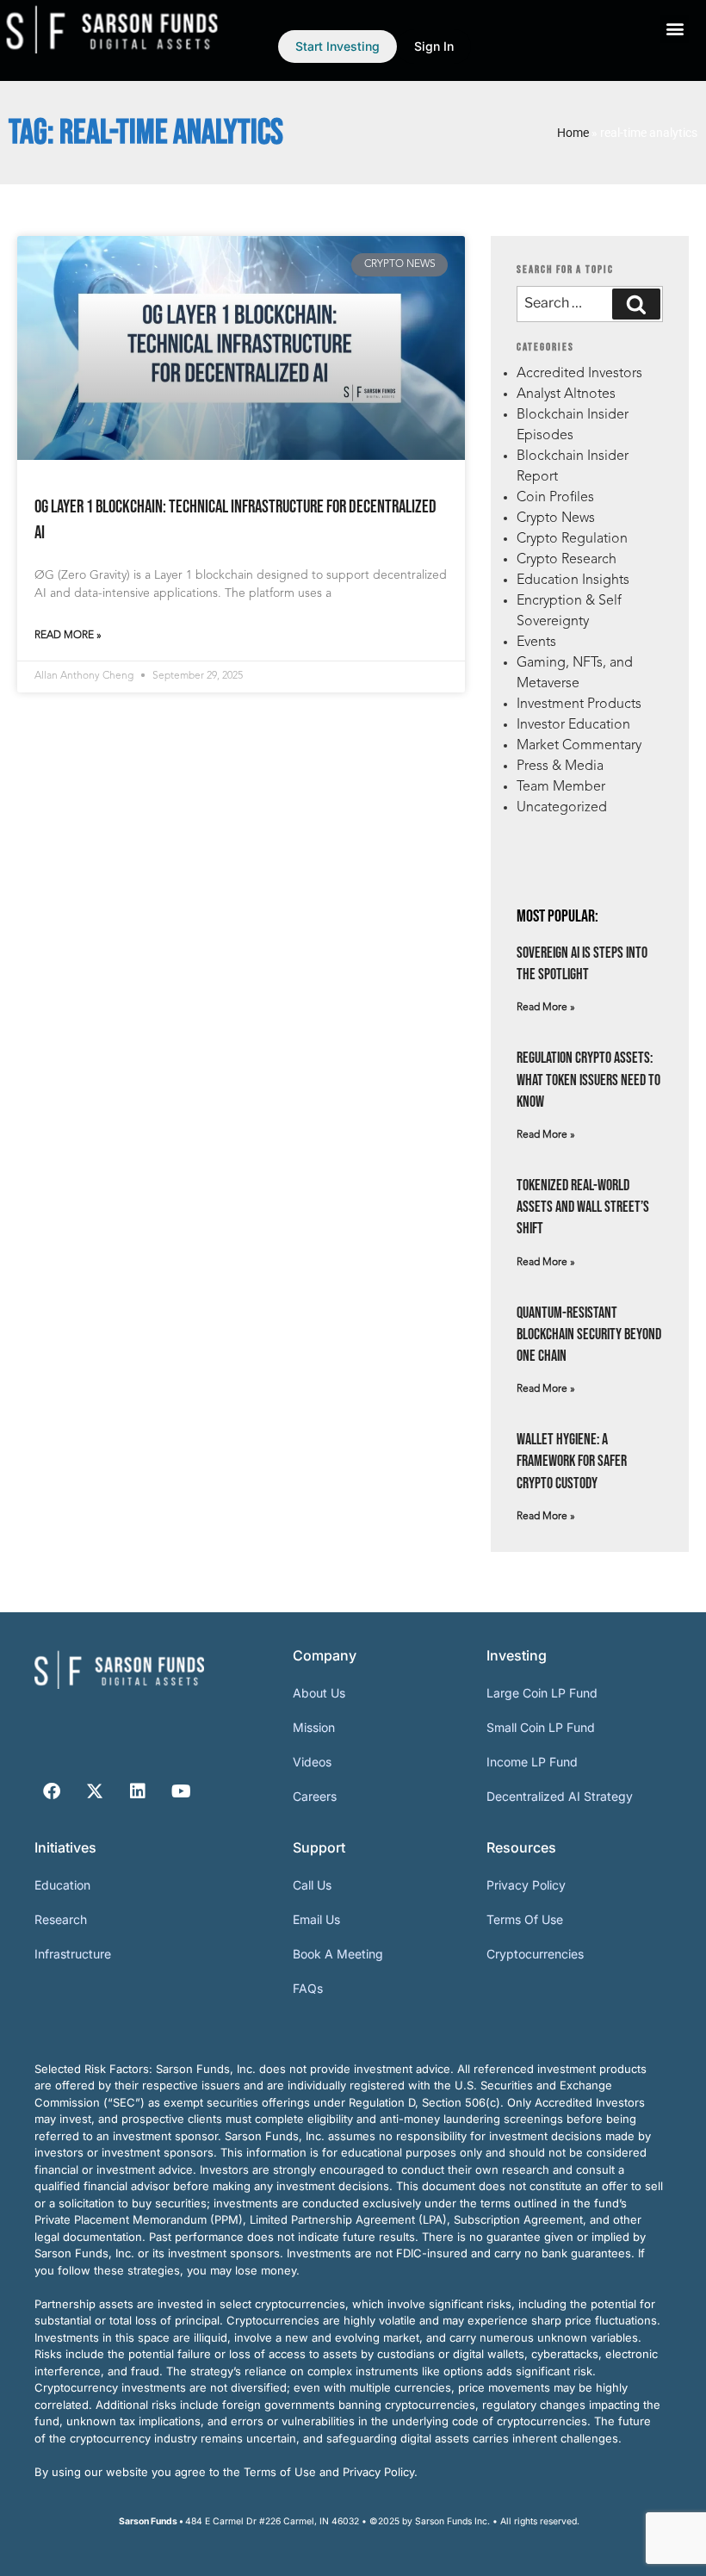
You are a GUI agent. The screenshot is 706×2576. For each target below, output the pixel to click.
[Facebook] (52, 1791)
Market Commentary (579, 746)
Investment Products (579, 705)
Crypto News (556, 518)
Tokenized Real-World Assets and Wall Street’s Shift (583, 1207)
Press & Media (560, 767)
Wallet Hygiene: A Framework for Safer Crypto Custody (572, 1461)
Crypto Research (567, 560)
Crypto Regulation (572, 539)
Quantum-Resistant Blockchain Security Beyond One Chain (589, 1335)
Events (536, 642)
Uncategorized (562, 808)
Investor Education (573, 725)
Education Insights (573, 580)
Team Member (561, 787)
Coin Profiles (555, 498)
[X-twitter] (95, 1791)
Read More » (68, 636)
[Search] (636, 304)
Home (573, 133)
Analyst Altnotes (566, 394)
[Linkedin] (138, 1791)
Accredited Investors (579, 374)
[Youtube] (181, 1791)
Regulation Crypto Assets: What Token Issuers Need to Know (588, 1080)
